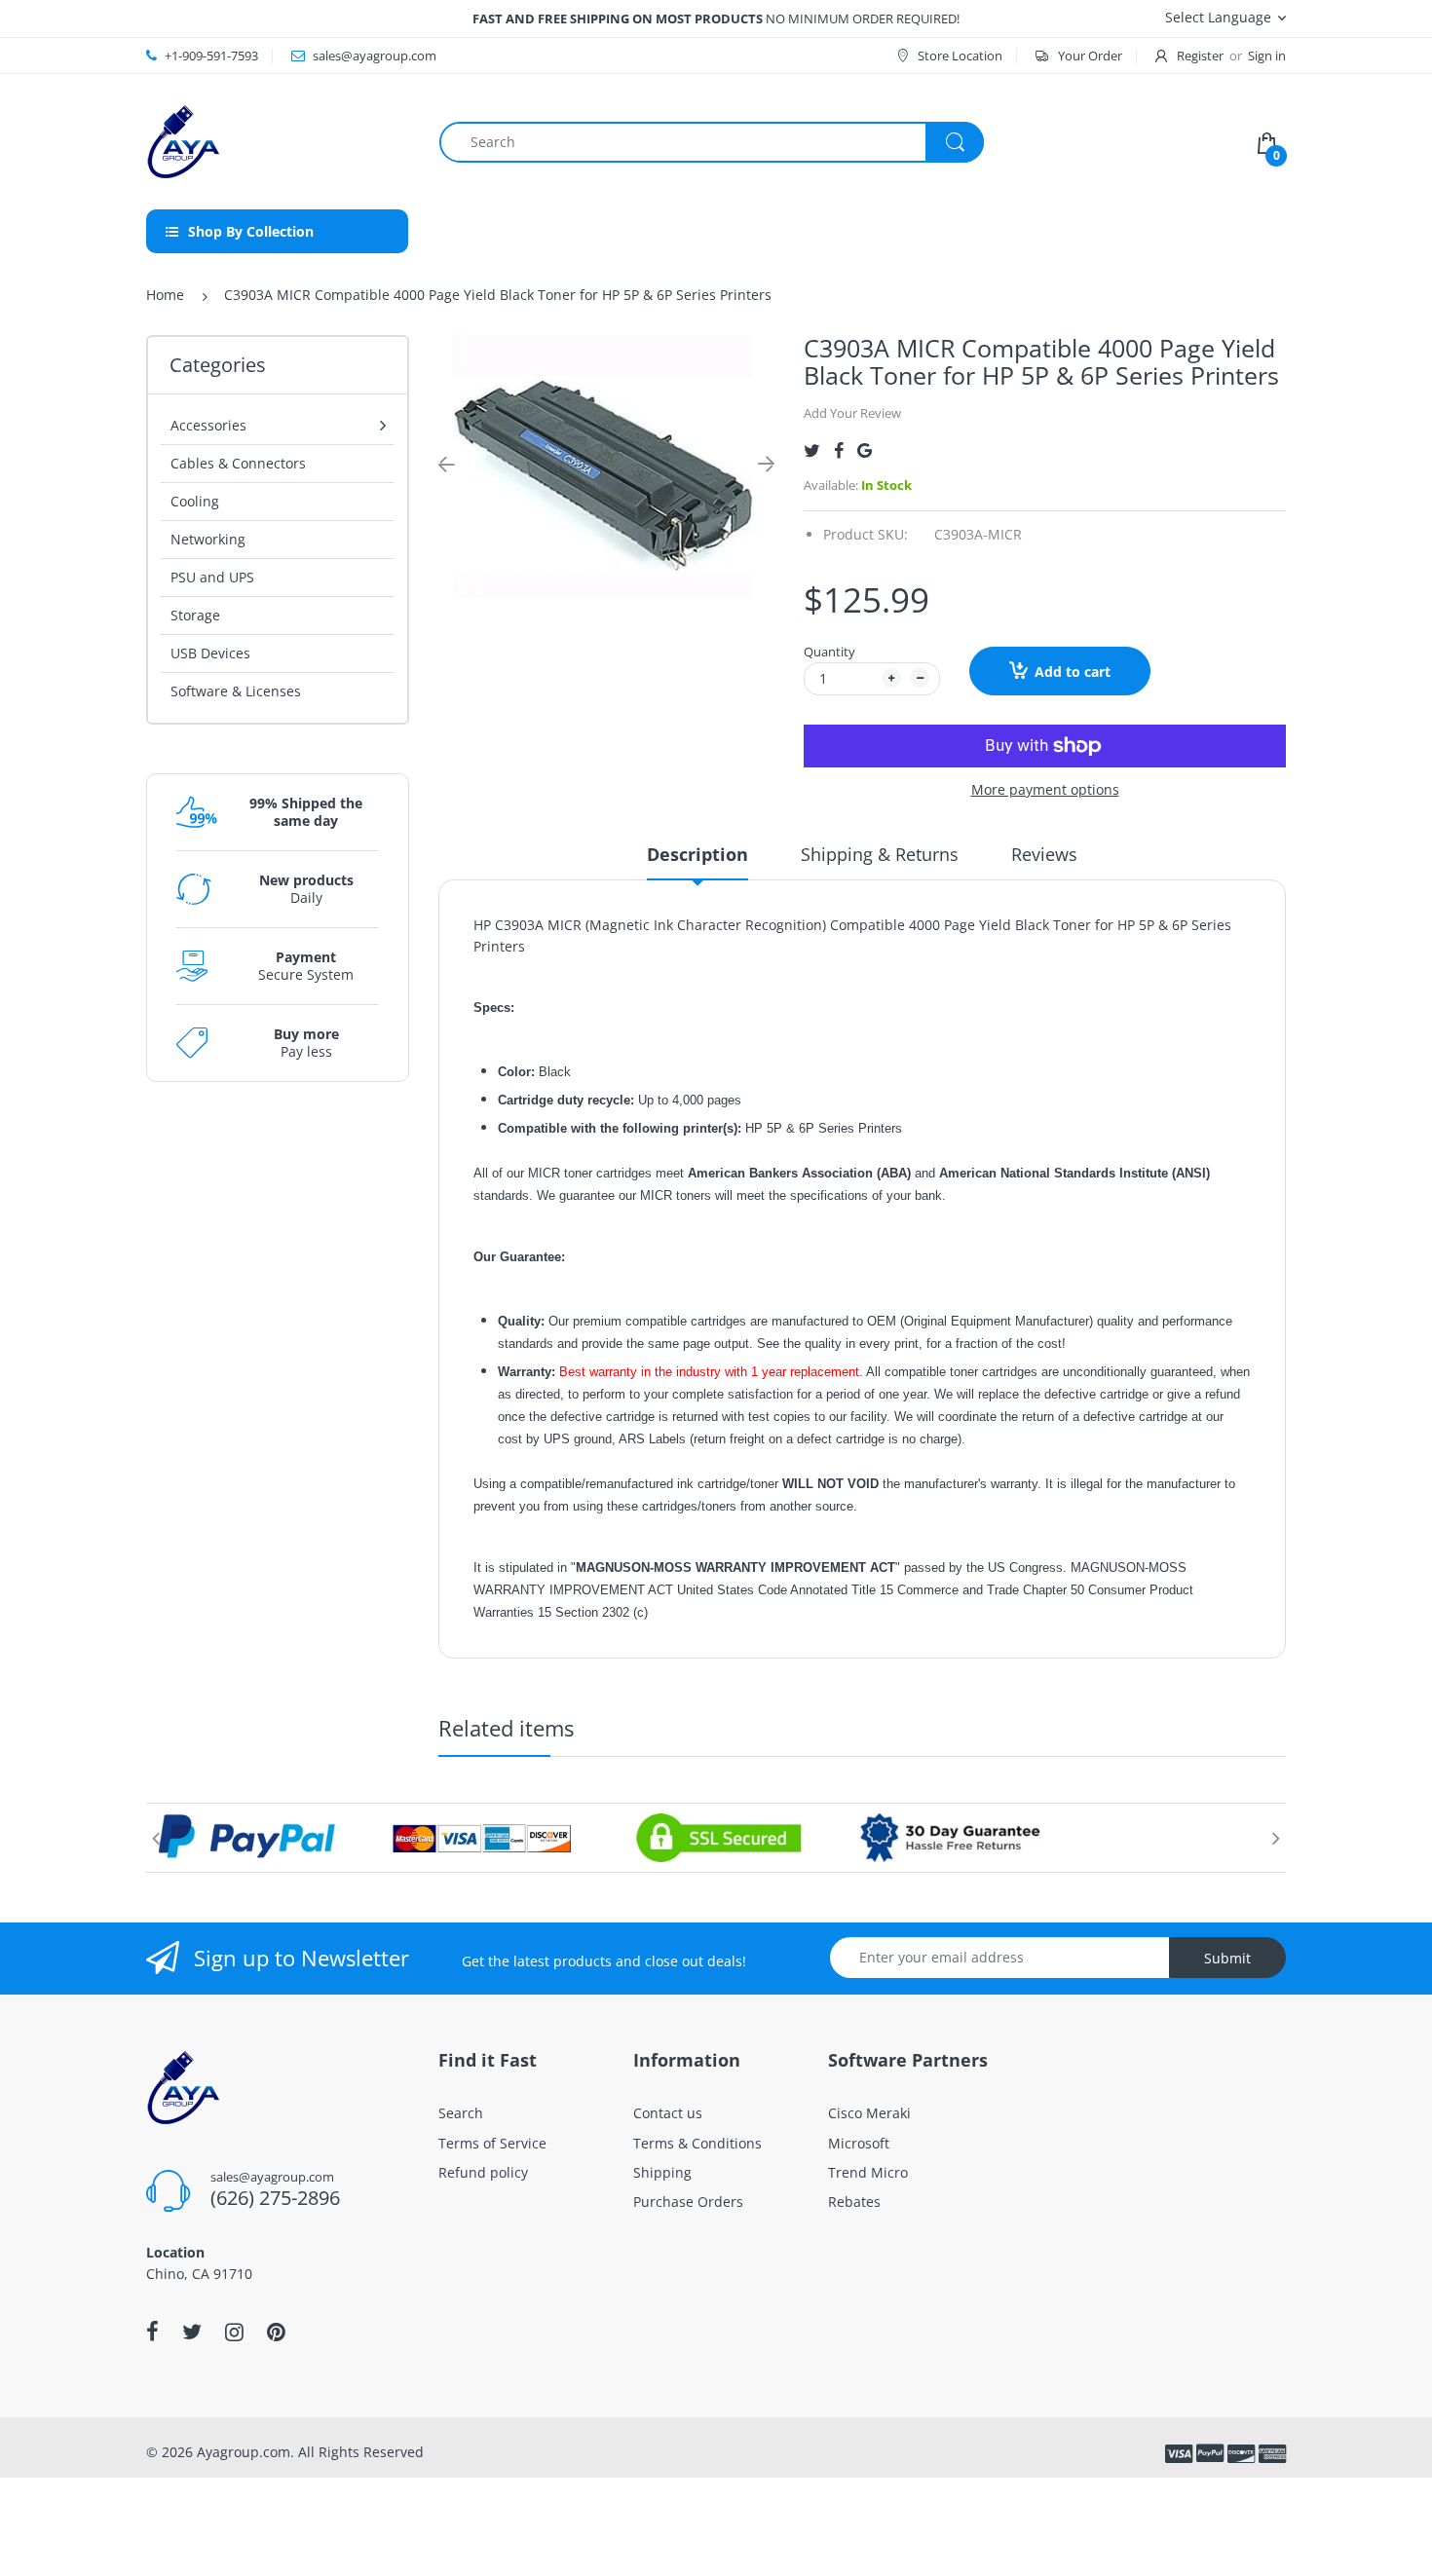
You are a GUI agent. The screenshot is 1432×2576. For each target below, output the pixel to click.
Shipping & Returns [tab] (880, 854)
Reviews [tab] (1044, 854)
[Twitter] (812, 450)
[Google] (865, 450)
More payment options (1045, 790)
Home (165, 295)
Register (1200, 56)
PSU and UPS (212, 577)
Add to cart (1073, 672)
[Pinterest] (276, 2332)
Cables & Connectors (238, 463)
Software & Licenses (236, 691)
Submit (1227, 1958)
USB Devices (210, 653)
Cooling (195, 501)
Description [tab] (697, 854)
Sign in (1267, 56)
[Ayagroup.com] (183, 140)
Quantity (829, 652)
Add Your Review (852, 413)
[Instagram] (234, 2332)
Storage (195, 615)
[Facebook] (839, 450)
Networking (208, 539)
